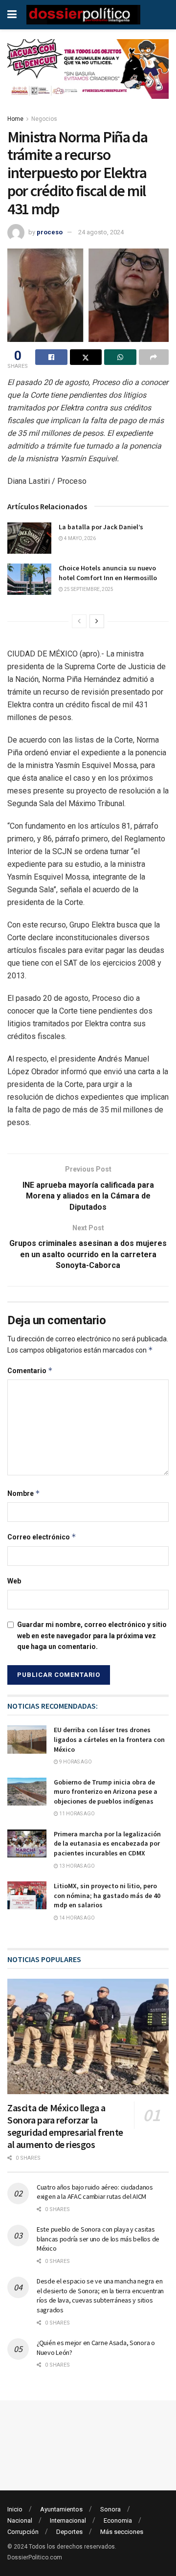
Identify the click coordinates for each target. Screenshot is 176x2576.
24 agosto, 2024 (101, 232)
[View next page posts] (97, 621)
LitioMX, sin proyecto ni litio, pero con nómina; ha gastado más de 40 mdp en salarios (107, 1895)
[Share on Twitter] (86, 357)
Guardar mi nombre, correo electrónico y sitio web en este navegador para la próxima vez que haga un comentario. (92, 1636)
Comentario (30, 1370)
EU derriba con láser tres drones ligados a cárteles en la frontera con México (109, 1739)
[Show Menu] (12, 15)
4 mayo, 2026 (79, 538)
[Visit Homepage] (83, 15)
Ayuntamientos (61, 2509)
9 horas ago (75, 1762)
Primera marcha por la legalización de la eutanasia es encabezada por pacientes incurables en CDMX (107, 1843)
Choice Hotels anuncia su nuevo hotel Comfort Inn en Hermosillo (108, 573)
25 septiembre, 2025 (88, 589)
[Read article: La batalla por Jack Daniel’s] (29, 538)
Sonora (110, 2509)
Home (15, 119)
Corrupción (23, 2532)
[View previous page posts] (79, 621)
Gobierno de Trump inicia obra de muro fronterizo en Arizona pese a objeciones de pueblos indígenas (106, 1792)
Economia (118, 2520)
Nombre (24, 1493)
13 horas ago (77, 1866)
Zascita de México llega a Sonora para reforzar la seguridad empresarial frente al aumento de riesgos (65, 2126)
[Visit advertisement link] (88, 76)
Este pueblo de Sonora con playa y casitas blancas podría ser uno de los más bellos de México (98, 2239)
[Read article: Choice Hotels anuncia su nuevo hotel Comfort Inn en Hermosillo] (29, 579)
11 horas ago (77, 1814)
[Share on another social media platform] (154, 357)
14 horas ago (77, 1918)
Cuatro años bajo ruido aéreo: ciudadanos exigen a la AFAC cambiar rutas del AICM (95, 2192)
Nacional (20, 2520)
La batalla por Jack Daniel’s (101, 527)
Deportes (69, 2532)
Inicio (15, 2509)
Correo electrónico (42, 1537)
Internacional (68, 2520)
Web (14, 1581)
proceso (50, 232)
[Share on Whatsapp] (120, 357)
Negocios (44, 119)
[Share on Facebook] (51, 357)
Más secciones (122, 2532)
